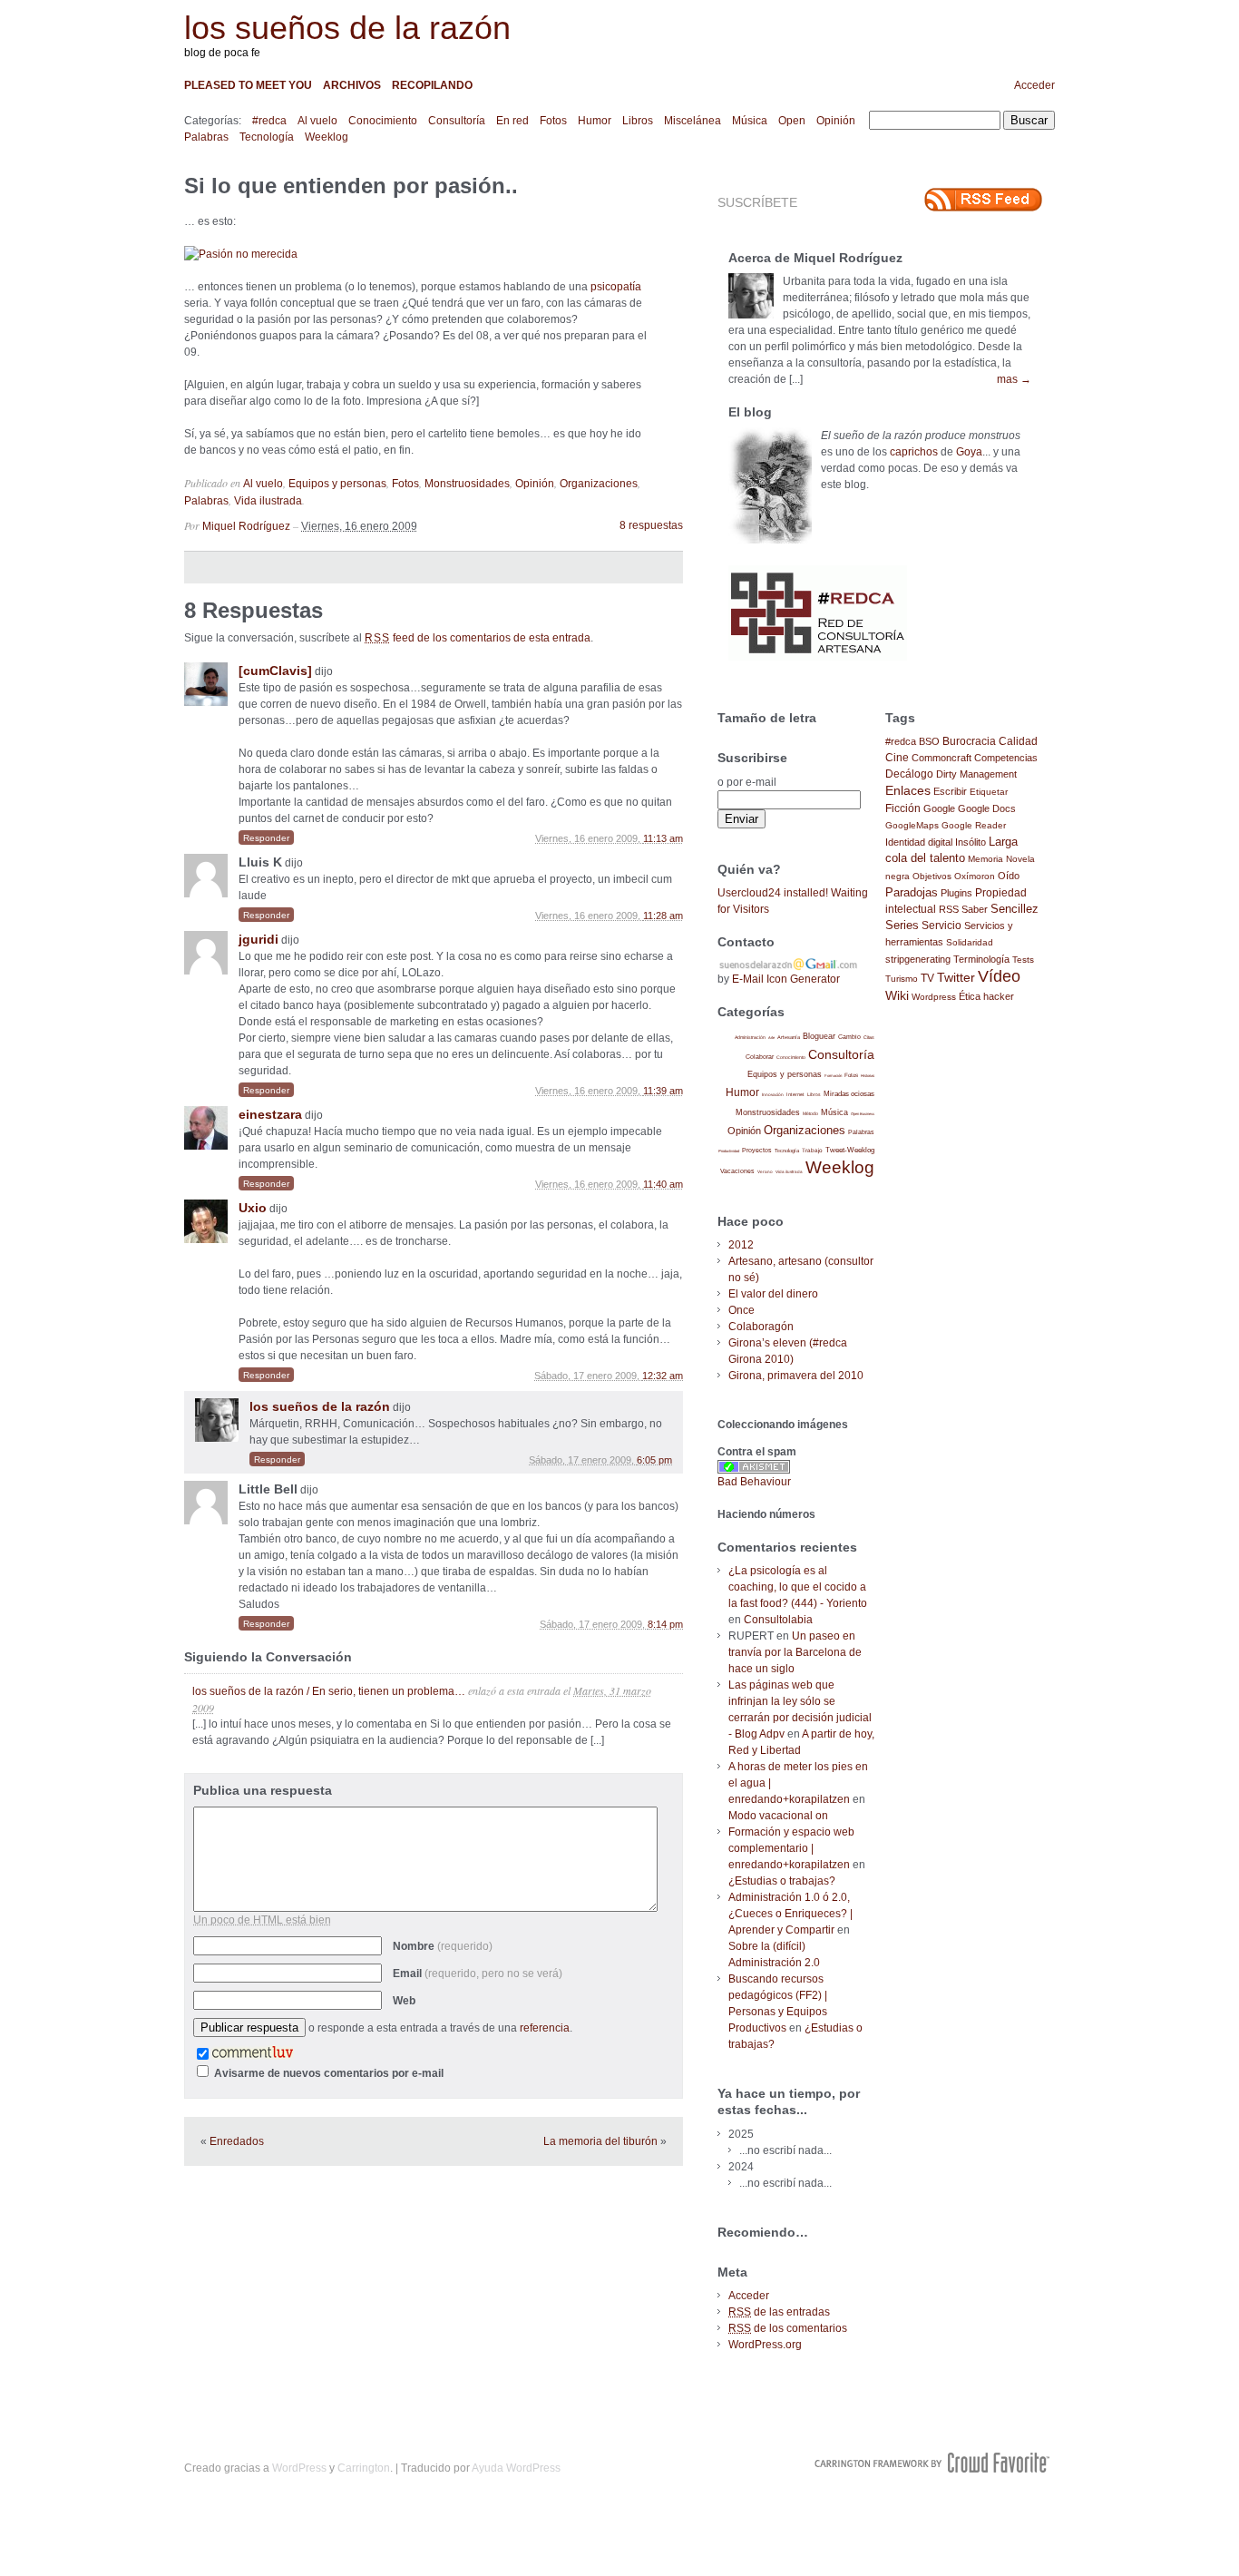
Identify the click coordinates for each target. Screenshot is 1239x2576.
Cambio (849, 1037)
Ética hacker (986, 996)
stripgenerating (918, 959)
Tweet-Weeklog (850, 1150)
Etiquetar (989, 792)
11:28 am (663, 916)
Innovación (773, 1095)
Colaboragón (761, 1327)
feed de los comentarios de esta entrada (478, 638)
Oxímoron (975, 876)
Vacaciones (737, 1171)
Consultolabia (778, 1620)
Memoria (985, 859)
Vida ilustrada (268, 501)
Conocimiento (383, 121)
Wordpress (934, 997)
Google (939, 808)
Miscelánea (693, 121)
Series (902, 925)
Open (792, 121)
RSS (949, 909)
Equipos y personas (337, 484)
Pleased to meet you (248, 85)
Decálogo (909, 774)
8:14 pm (665, 1624)
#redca (269, 121)
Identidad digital (919, 842)
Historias (868, 1076)
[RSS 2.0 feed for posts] (983, 200)
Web (404, 2001)
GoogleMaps (912, 825)
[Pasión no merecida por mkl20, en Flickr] (241, 254)
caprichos (914, 452)
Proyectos (757, 1150)
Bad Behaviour (754, 1482)
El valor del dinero (773, 1294)
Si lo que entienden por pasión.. (351, 186)
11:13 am (663, 838)
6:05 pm (654, 1460)
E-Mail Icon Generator (786, 979)
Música (750, 121)
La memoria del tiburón (600, 2141)
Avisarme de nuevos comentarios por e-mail (329, 2073)
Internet (795, 1094)
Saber (975, 909)
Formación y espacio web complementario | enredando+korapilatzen (791, 1848)
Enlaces (908, 790)
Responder (266, 838)
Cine (897, 758)
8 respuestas (651, 525)
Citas (869, 1037)
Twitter (956, 978)
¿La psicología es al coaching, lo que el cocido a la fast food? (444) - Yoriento (798, 1587)
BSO (929, 741)
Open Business (863, 1114)
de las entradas (779, 2312)
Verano (765, 1172)
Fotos (553, 121)
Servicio (941, 926)
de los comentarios (788, 2328)
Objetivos (932, 876)
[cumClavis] (275, 671)
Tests (1023, 960)
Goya (969, 452)
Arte (771, 1038)
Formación (833, 1076)
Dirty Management (976, 774)
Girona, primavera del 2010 (796, 1376)
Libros (638, 121)
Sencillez (1015, 909)
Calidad (1018, 741)
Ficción (903, 808)
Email (478, 1974)
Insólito (971, 842)
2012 (741, 1245)
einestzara (270, 1114)
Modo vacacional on (778, 1816)
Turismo (902, 979)
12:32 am (663, 1376)
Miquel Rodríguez (246, 526)
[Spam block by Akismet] (754, 1470)
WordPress (299, 2468)
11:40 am (663, 1184)
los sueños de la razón (347, 28)
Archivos (352, 85)
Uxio (253, 1208)
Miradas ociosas (849, 1094)
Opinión (836, 121)
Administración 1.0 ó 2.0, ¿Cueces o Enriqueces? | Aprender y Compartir (790, 1914)
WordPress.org (765, 2345)
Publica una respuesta (263, 1790)
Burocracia (969, 741)
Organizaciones (599, 484)
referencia (545, 2028)
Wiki (897, 995)
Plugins (956, 893)
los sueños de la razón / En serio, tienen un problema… (329, 1691)
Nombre (443, 1946)
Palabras (206, 137)
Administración (750, 1037)
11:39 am (663, 1091)
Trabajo (812, 1150)
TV (927, 978)
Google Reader (974, 825)
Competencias (1006, 758)
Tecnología (267, 137)
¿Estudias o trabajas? (782, 1881)
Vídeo (999, 976)
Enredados (237, 2141)
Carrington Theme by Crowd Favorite (932, 2463)
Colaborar (760, 1057)
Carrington (364, 2468)
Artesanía (789, 1037)
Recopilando (432, 85)
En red (512, 121)
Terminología (981, 959)
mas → (1014, 379)
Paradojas (912, 892)
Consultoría (457, 121)
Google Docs (987, 808)
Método (810, 1113)
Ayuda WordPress (516, 2468)
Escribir (950, 791)
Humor (595, 121)
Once (741, 1310)
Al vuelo (317, 121)
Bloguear (819, 1036)
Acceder (1034, 85)
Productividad (729, 1151)
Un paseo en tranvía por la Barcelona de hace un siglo (795, 1652)
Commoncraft (941, 758)
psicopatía (616, 287)
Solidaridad (970, 942)
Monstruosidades (467, 484)
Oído (1009, 876)
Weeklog (327, 137)
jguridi (259, 939)
